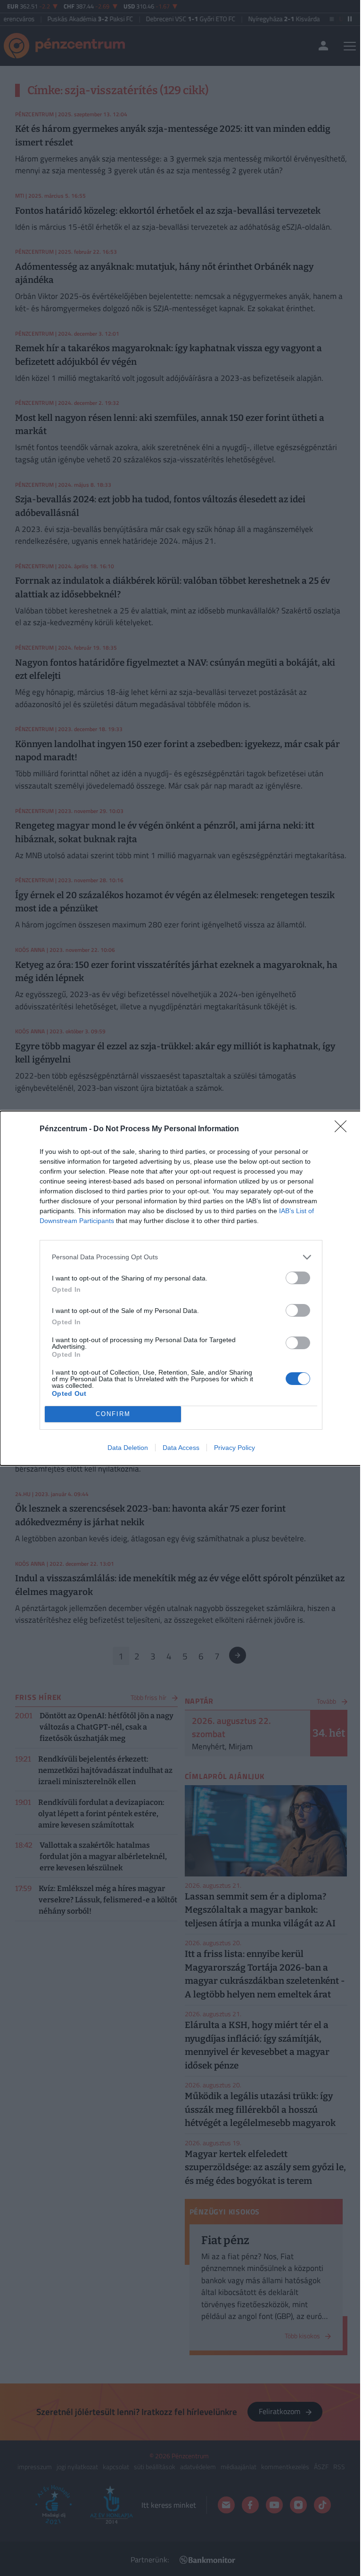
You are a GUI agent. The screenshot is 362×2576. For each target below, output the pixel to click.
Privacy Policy (234, 1448)
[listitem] (181, 1257)
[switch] (298, 1278)
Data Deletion (128, 1448)
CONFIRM (113, 1414)
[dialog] (181, 1288)
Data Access (181, 1448)
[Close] (344, 1129)
